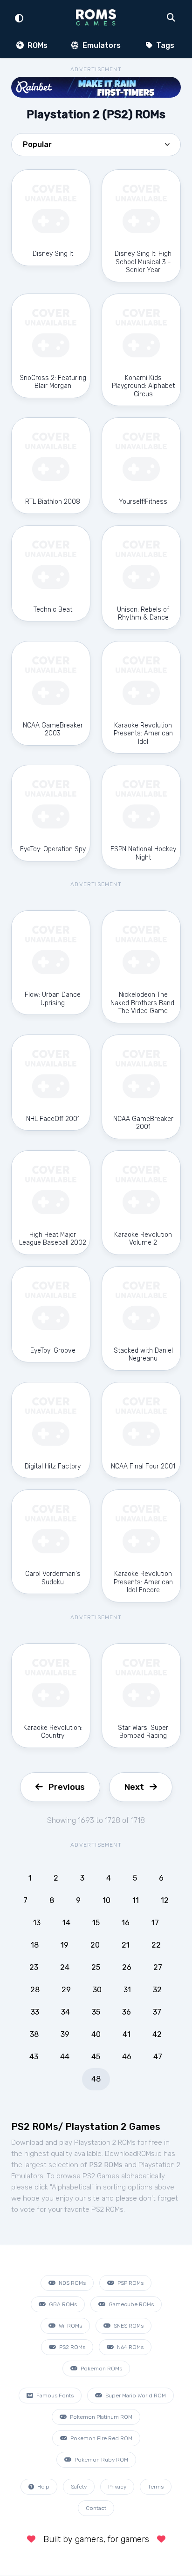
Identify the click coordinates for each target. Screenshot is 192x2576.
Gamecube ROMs (130, 2304)
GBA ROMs (62, 2304)
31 (127, 1990)
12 (165, 1900)
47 (158, 2057)
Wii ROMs (70, 2326)
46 (127, 2057)
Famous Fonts (54, 2396)
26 (127, 1967)
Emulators (101, 45)
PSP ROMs (130, 2283)
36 (127, 2012)
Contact (96, 2508)
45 (96, 2057)
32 (157, 1990)
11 (136, 1900)
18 (35, 1945)
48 (96, 2079)
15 (96, 1923)
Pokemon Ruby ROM (101, 2460)
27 (158, 1967)
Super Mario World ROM (135, 2396)
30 (97, 1990)
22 (156, 1945)
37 (157, 2012)
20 (95, 1945)
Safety (79, 2487)
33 (35, 2012)
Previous (67, 1787)
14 (66, 1923)
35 (96, 2012)
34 (65, 2012)
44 (65, 2057)
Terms (156, 2487)
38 (34, 2034)
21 (126, 1945)
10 (106, 1900)
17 (155, 1923)
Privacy (117, 2487)
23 (34, 1967)
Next (134, 1787)
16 (126, 1923)
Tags (164, 45)
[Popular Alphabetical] (96, 147)
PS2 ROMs (72, 2347)
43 (34, 2057)
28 (35, 1990)
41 (127, 2034)
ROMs (37, 45)
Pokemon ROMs (101, 2369)
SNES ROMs (128, 2326)
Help (43, 2487)
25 (96, 1967)
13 (37, 1923)
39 (65, 2034)
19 (65, 1945)
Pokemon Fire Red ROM (101, 2438)
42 (157, 2034)
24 (65, 1967)
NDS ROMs (72, 2283)
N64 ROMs (130, 2347)
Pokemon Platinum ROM (100, 2417)
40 (96, 2034)
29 (66, 1990)
